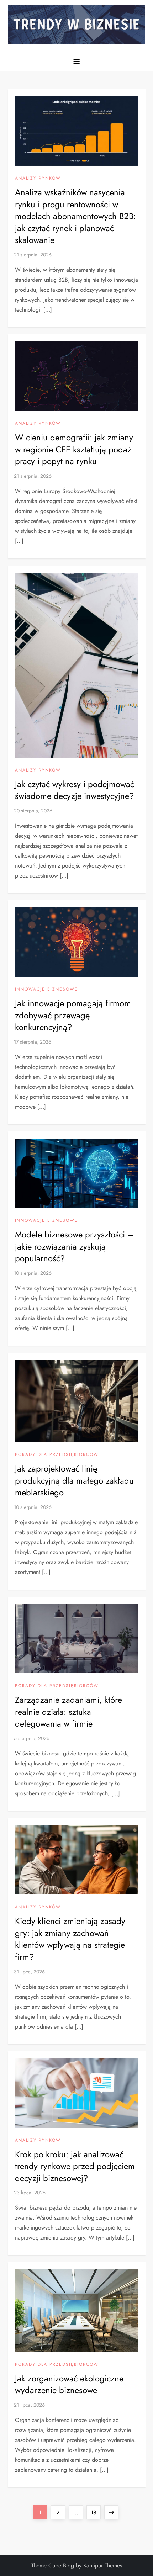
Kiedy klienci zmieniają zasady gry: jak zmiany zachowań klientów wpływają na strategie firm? (70, 1939)
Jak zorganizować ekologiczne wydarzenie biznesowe (69, 2384)
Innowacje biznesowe (46, 990)
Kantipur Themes (103, 2566)
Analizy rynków (38, 179)
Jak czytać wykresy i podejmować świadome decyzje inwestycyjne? (75, 790)
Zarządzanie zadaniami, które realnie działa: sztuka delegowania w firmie (68, 1712)
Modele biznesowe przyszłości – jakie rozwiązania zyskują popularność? (74, 1246)
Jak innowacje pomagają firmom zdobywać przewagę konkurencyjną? (73, 1015)
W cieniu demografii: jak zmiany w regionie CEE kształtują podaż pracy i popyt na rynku (74, 449)
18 (96, 2512)
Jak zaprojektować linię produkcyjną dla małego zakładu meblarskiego (74, 1480)
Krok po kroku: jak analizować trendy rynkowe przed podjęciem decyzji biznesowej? (75, 2166)
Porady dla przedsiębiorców (57, 1455)
